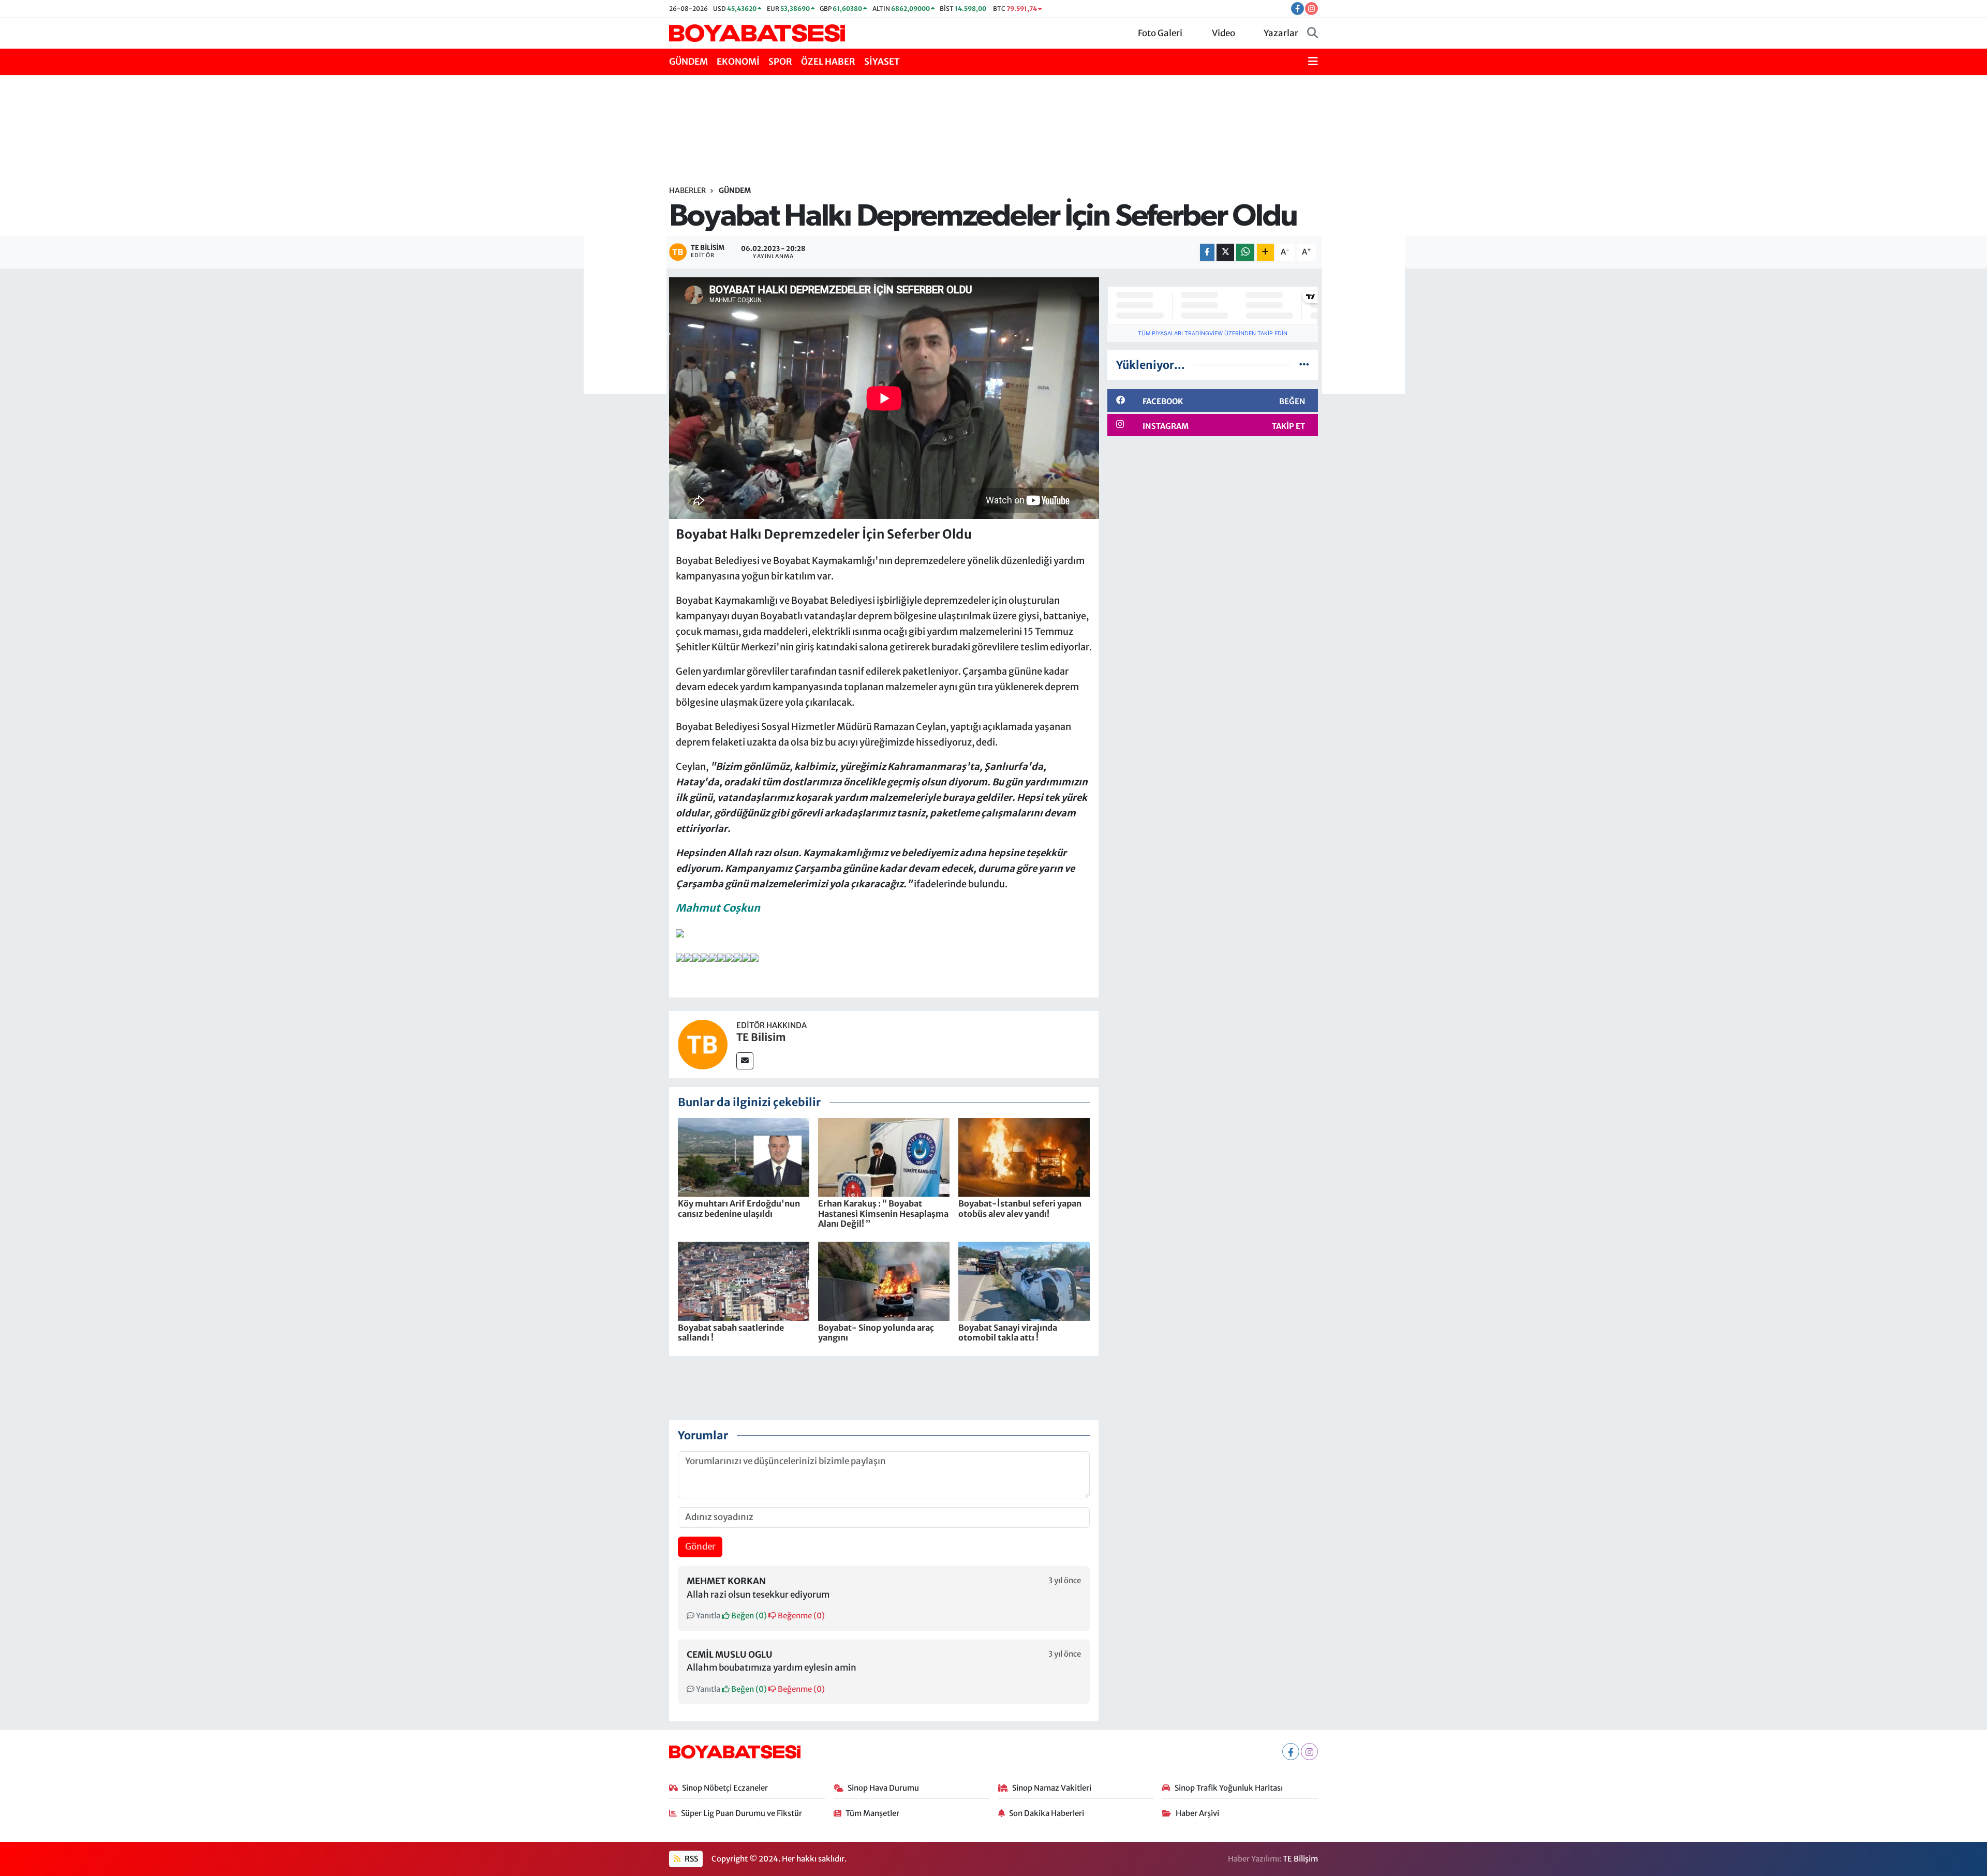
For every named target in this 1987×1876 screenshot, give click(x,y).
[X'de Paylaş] (1225, 252)
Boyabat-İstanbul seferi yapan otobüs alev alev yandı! (1020, 1208)
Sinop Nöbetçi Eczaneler (725, 1788)
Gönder (700, 1546)
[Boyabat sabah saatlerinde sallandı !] (744, 1281)
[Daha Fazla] (1265, 252)
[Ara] (1313, 34)
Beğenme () (800, 1616)
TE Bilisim (761, 1037)
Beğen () (748, 1616)
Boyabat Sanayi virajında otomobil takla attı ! (1008, 1332)
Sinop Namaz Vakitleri (1052, 1788)
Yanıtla (707, 1616)
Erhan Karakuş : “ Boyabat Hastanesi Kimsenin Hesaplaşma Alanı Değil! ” (883, 1213)
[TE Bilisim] (703, 1044)
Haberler (687, 190)
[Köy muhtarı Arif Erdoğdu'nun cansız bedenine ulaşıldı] (744, 1157)
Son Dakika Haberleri (1047, 1813)
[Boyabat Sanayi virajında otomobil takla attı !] (1024, 1281)
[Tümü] (1304, 365)
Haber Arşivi (1197, 1813)
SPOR (780, 62)
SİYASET (882, 62)
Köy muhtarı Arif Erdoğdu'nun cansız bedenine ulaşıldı (739, 1208)
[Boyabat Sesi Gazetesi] (757, 33)
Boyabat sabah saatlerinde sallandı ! (731, 1332)
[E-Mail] (745, 1061)
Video (1224, 33)
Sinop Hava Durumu (883, 1788)
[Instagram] (1309, 1752)
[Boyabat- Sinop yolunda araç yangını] (884, 1281)
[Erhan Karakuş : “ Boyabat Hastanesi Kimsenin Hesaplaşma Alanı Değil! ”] (884, 1157)
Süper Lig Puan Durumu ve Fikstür (742, 1813)
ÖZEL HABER (828, 62)
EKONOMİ (738, 62)
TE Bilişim (1300, 1859)
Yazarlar (1281, 33)
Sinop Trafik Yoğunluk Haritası (1229, 1788)
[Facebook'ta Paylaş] (1207, 252)
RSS (691, 1859)
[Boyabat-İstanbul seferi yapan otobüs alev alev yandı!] (1024, 1157)
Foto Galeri (1160, 33)
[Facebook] (1291, 1752)
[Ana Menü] (1313, 62)
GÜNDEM (688, 62)
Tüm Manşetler (872, 1813)
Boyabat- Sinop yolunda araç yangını (876, 1332)
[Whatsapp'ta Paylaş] (1245, 252)
